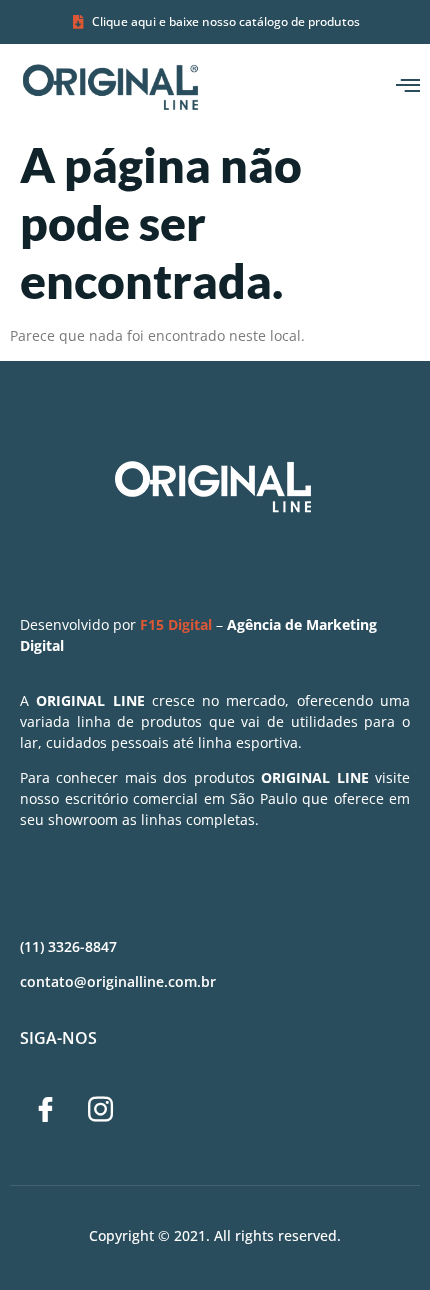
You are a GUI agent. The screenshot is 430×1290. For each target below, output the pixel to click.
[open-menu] (408, 86)
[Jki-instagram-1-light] (100, 1110)
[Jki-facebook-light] (45, 1110)
